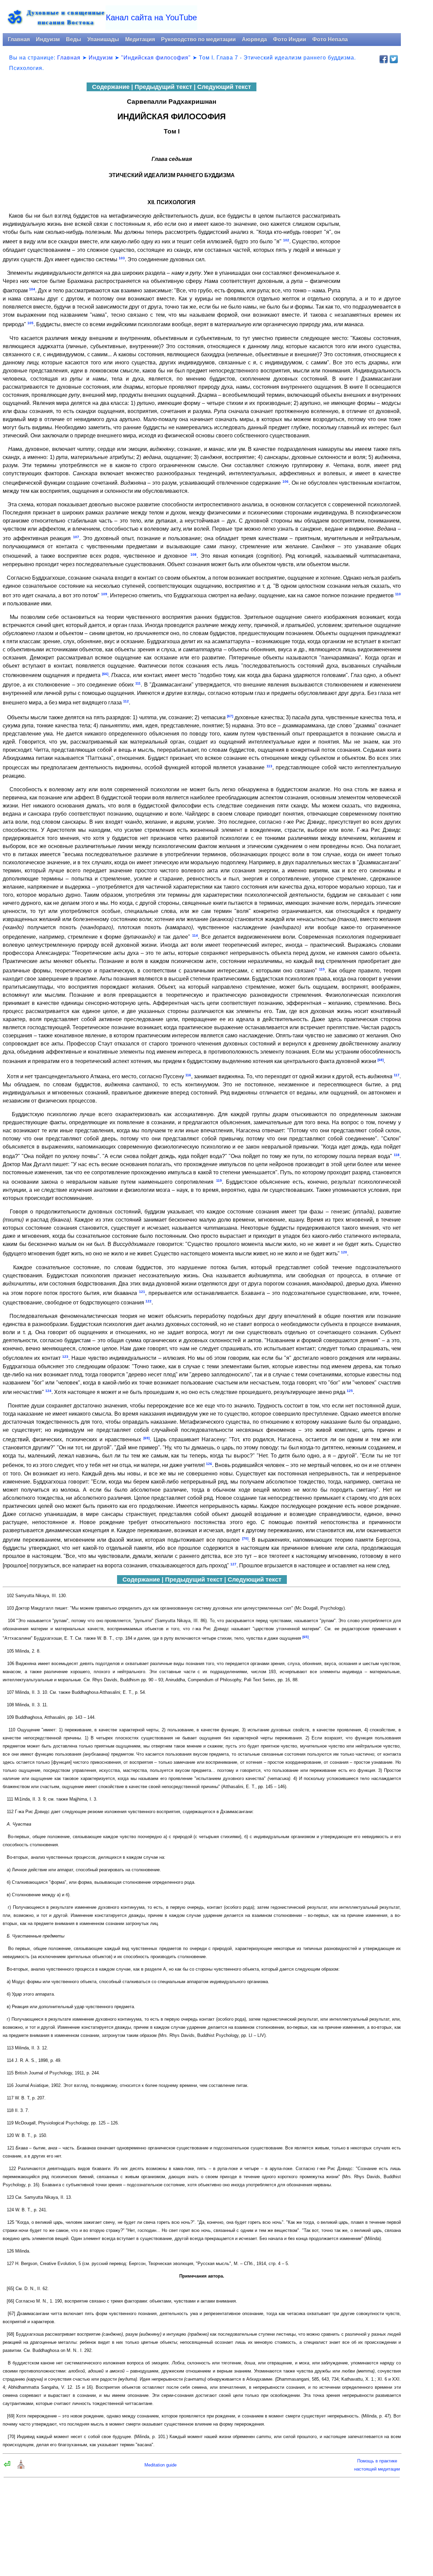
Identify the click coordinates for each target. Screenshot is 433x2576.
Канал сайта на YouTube (151, 17)
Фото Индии (290, 39)
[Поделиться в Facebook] (384, 59)
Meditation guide (161, 2465)
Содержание (111, 87)
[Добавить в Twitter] (394, 59)
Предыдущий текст (163, 87)
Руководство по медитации (198, 39)
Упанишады (103, 39)
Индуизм (48, 39)
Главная (19, 39)
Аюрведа (254, 39)
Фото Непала (330, 39)
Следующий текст (224, 87)
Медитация (140, 39)
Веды (74, 39)
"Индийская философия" (156, 58)
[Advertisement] (373, 185)
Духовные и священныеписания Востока (66, 17)
